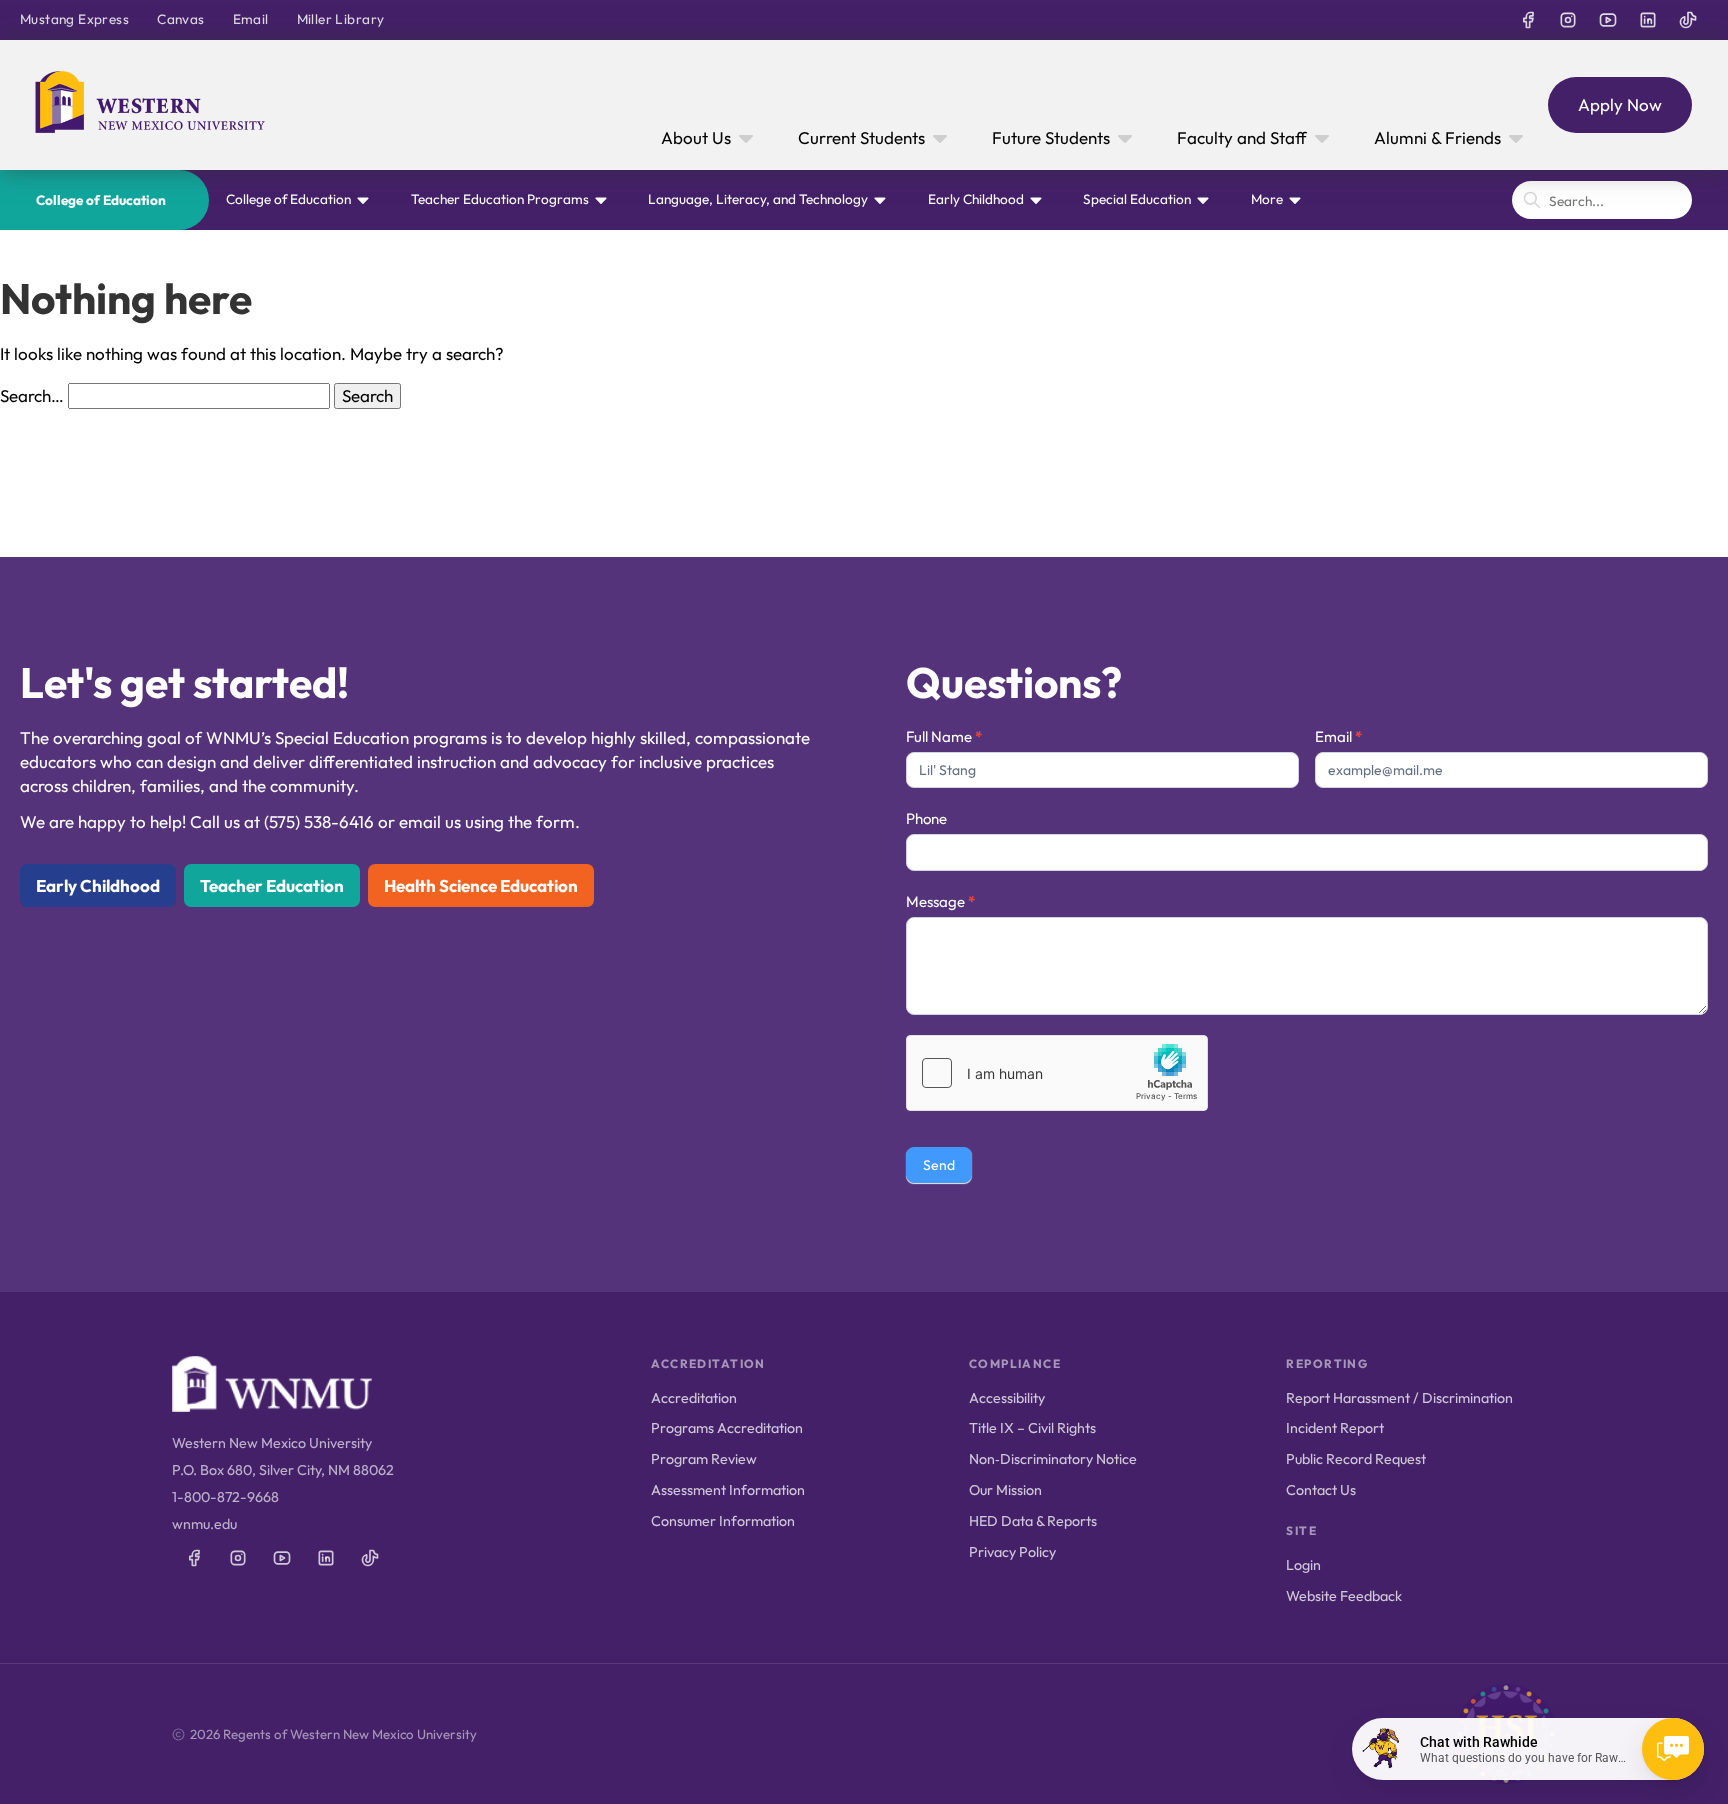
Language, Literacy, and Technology (758, 199)
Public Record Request (1356, 1459)
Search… (32, 395)
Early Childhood (976, 199)
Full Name (944, 736)
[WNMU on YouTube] (1608, 20)
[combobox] (1602, 200)
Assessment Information (728, 1490)
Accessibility (1007, 1398)
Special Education (1137, 199)
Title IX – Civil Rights (1032, 1428)
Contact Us (1321, 1490)
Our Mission (1005, 1490)
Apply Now (1620, 104)
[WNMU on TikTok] (1688, 20)
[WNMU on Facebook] (1528, 20)
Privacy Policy (1012, 1552)
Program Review (704, 1459)
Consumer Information (723, 1521)
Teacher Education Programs (500, 199)
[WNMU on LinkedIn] (1648, 20)
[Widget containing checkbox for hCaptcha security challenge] (1057, 1073)
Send (939, 1165)
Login (1303, 1565)
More (1267, 199)
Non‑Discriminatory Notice (1053, 1459)
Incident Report (1335, 1428)
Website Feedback (1344, 1596)
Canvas (180, 19)
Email (251, 19)
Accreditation (694, 1398)
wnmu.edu (204, 1524)
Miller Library (341, 19)
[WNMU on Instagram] (1568, 20)
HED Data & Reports (1033, 1521)
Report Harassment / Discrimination (1399, 1398)
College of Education (101, 200)
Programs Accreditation (727, 1428)
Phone (926, 818)
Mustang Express (74, 19)
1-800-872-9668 (225, 1497)
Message (940, 901)
